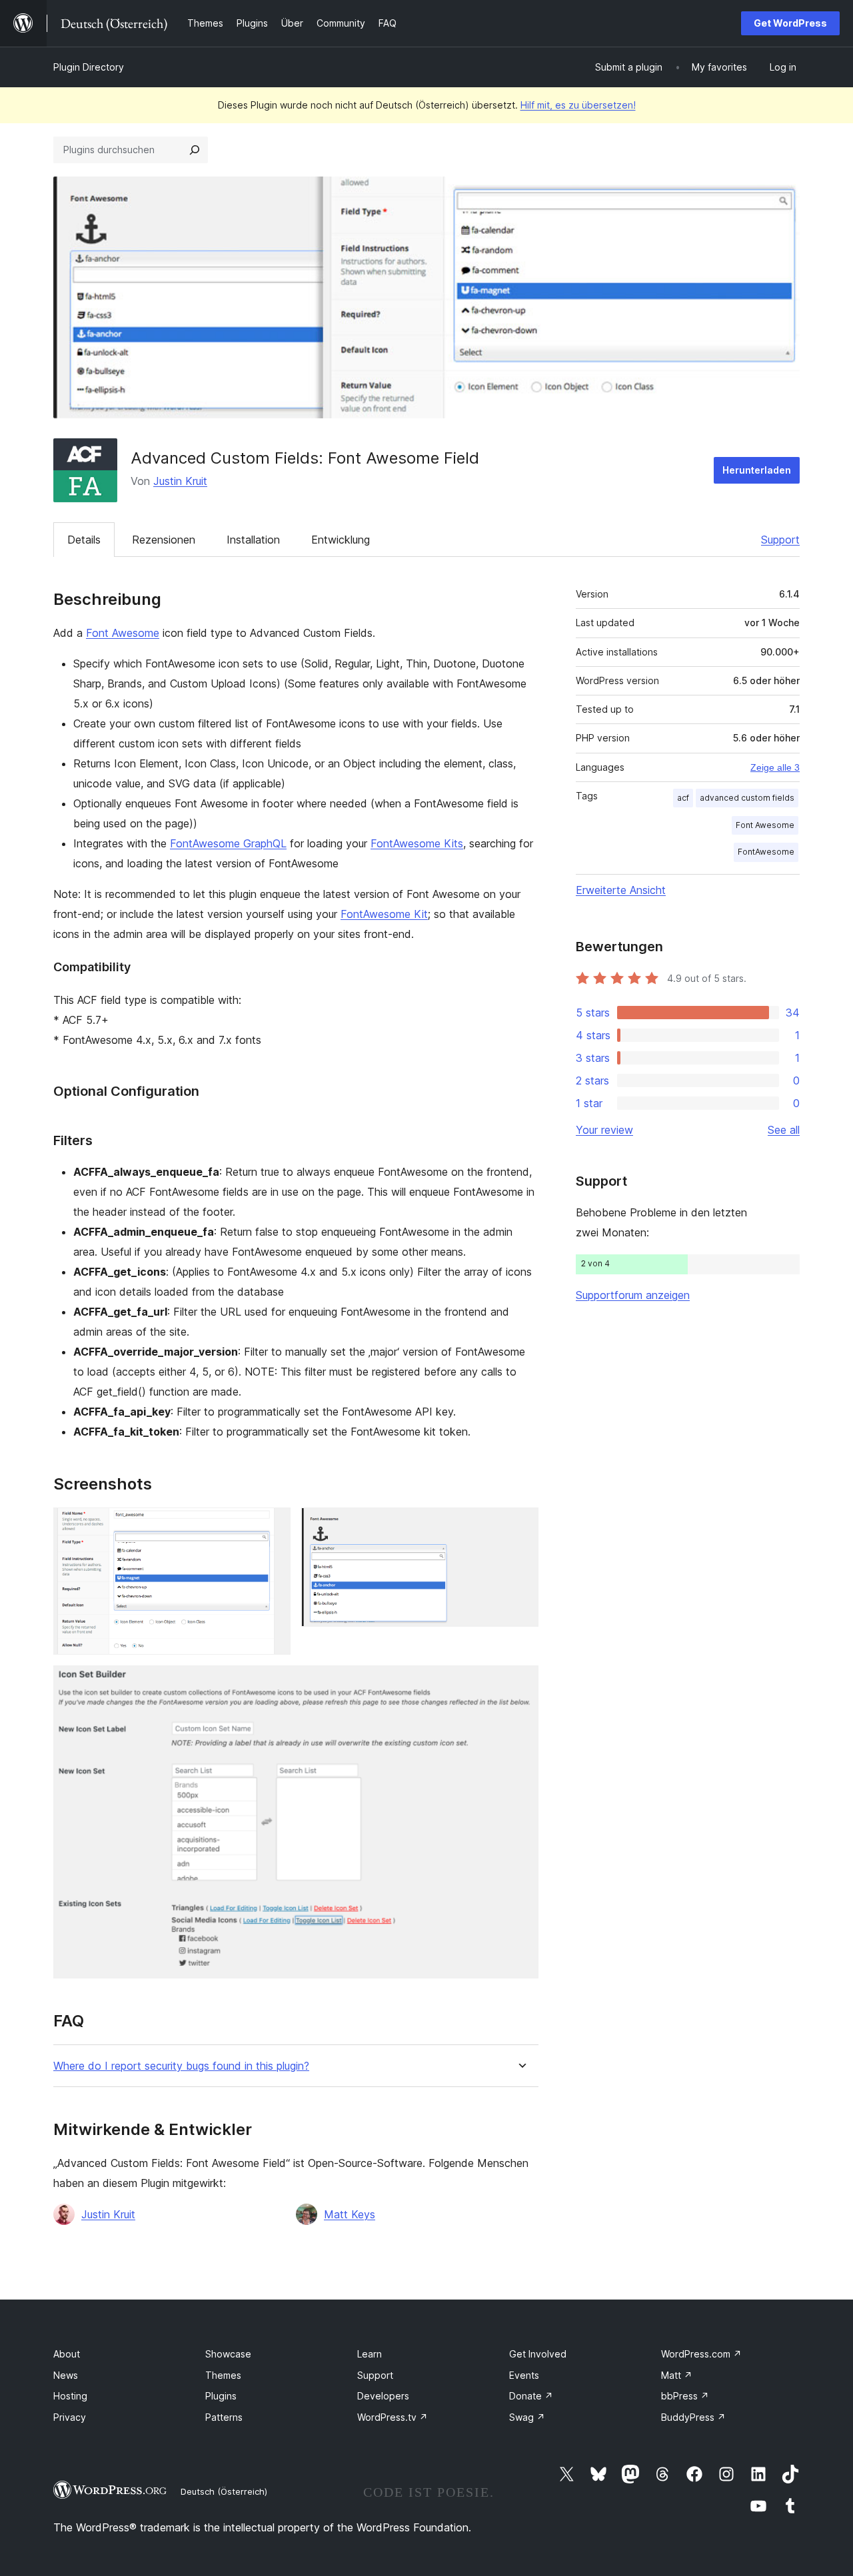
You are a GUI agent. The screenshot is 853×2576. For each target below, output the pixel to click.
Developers (383, 2396)
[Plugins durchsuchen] (195, 150)
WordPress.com (701, 2354)
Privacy (70, 2417)
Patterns (224, 2417)
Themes (223, 2375)
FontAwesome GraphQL (228, 843)
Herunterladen (757, 470)
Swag (527, 2417)
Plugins (221, 2396)
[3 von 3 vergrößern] (520, 1683)
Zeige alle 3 (775, 767)
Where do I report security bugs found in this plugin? (181, 2066)
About (67, 2354)
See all (784, 1130)
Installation (253, 540)
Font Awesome (123, 633)
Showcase (228, 2354)
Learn (370, 2354)
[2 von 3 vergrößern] (520, 1525)
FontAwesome (766, 852)
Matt (677, 2375)
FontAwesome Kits (417, 843)
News (66, 2375)
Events (524, 2375)
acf (683, 798)
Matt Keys (350, 2214)
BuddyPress (693, 2417)
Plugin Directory (89, 67)
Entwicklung (341, 540)
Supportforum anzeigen (633, 1295)
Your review (604, 1130)
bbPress (685, 2396)
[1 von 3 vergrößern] (273, 1525)
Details (84, 540)
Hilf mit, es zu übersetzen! (578, 105)
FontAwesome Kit (384, 914)
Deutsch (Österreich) (224, 2491)
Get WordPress (790, 23)
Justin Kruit (180, 481)
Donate (531, 2396)
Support (780, 540)
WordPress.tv (393, 2417)
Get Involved (538, 2354)
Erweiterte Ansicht (621, 890)
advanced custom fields (747, 798)
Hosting (70, 2396)
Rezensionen (164, 540)
